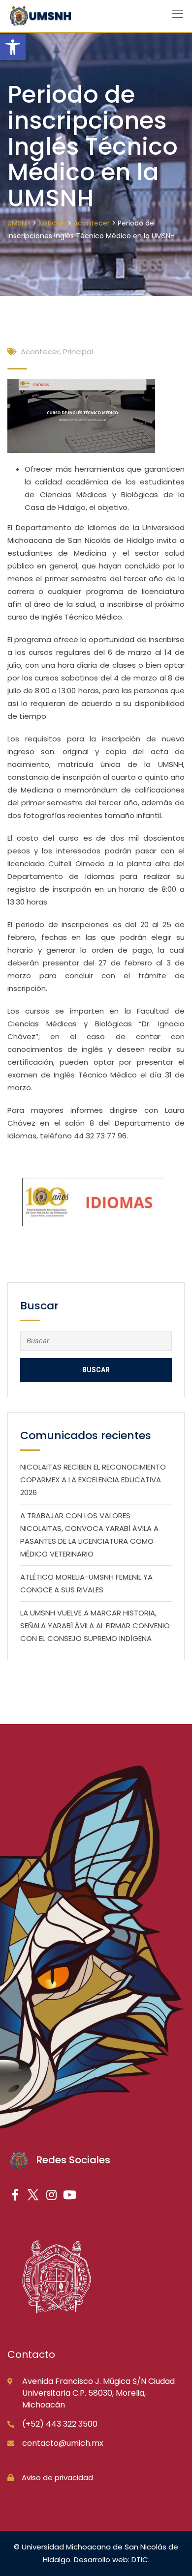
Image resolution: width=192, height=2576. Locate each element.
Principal (78, 352)
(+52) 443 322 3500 (60, 2424)
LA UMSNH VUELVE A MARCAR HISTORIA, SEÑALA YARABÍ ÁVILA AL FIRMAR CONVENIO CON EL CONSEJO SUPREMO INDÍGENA (95, 1626)
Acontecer (40, 352)
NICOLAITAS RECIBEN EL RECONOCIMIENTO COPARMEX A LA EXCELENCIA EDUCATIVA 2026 (93, 1480)
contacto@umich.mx (63, 2443)
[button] (13, 47)
